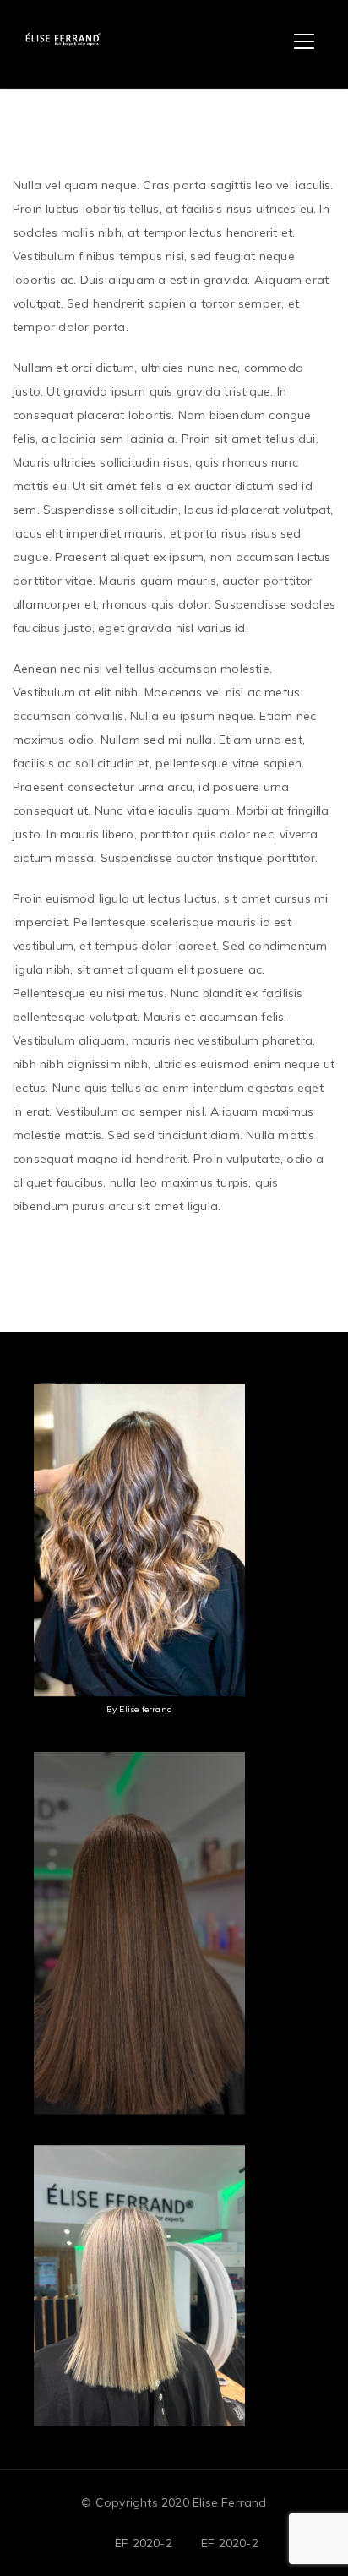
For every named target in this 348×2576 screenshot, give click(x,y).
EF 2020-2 (144, 2543)
